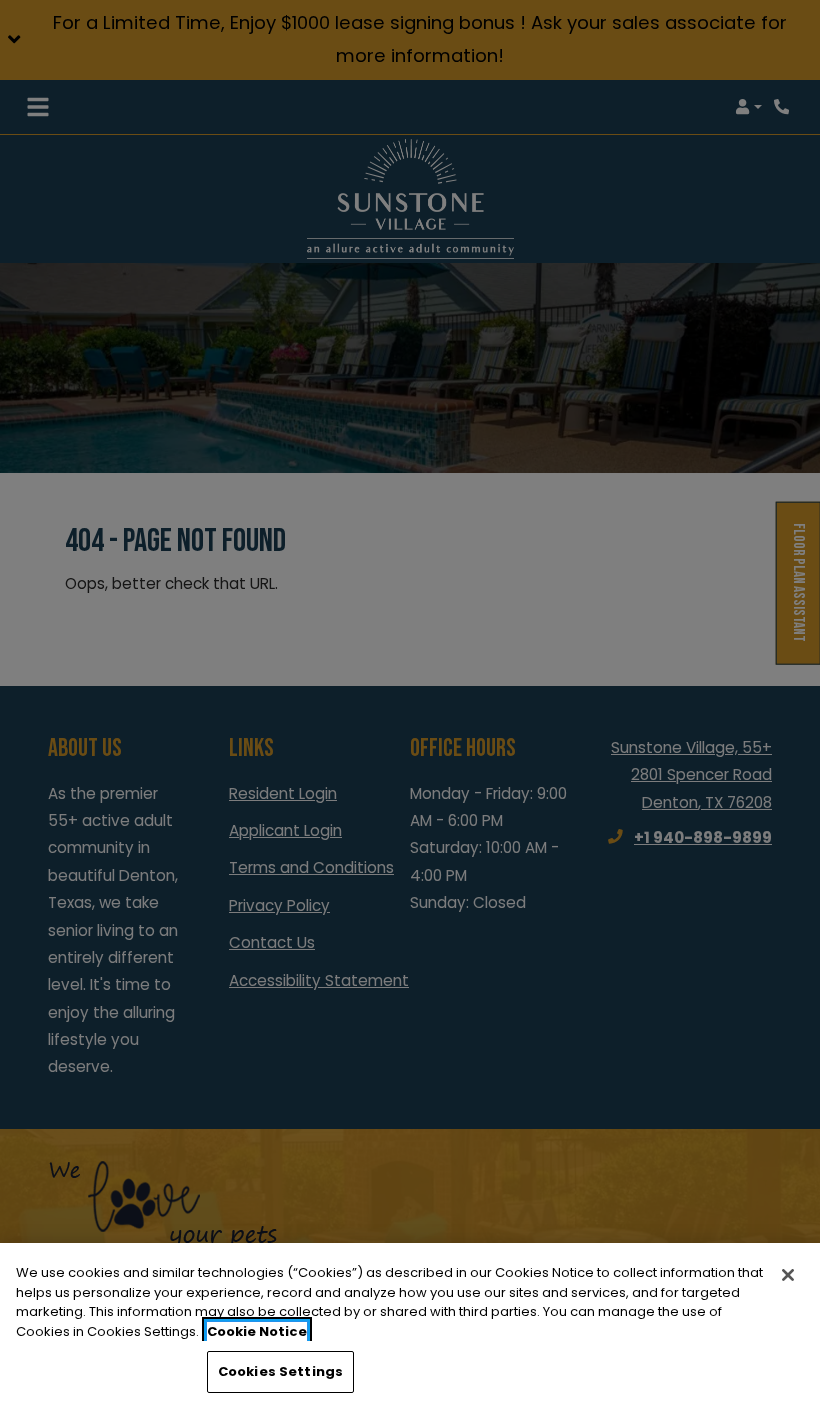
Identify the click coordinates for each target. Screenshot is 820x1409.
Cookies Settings (280, 1371)
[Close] (788, 1275)
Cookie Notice (257, 1331)
